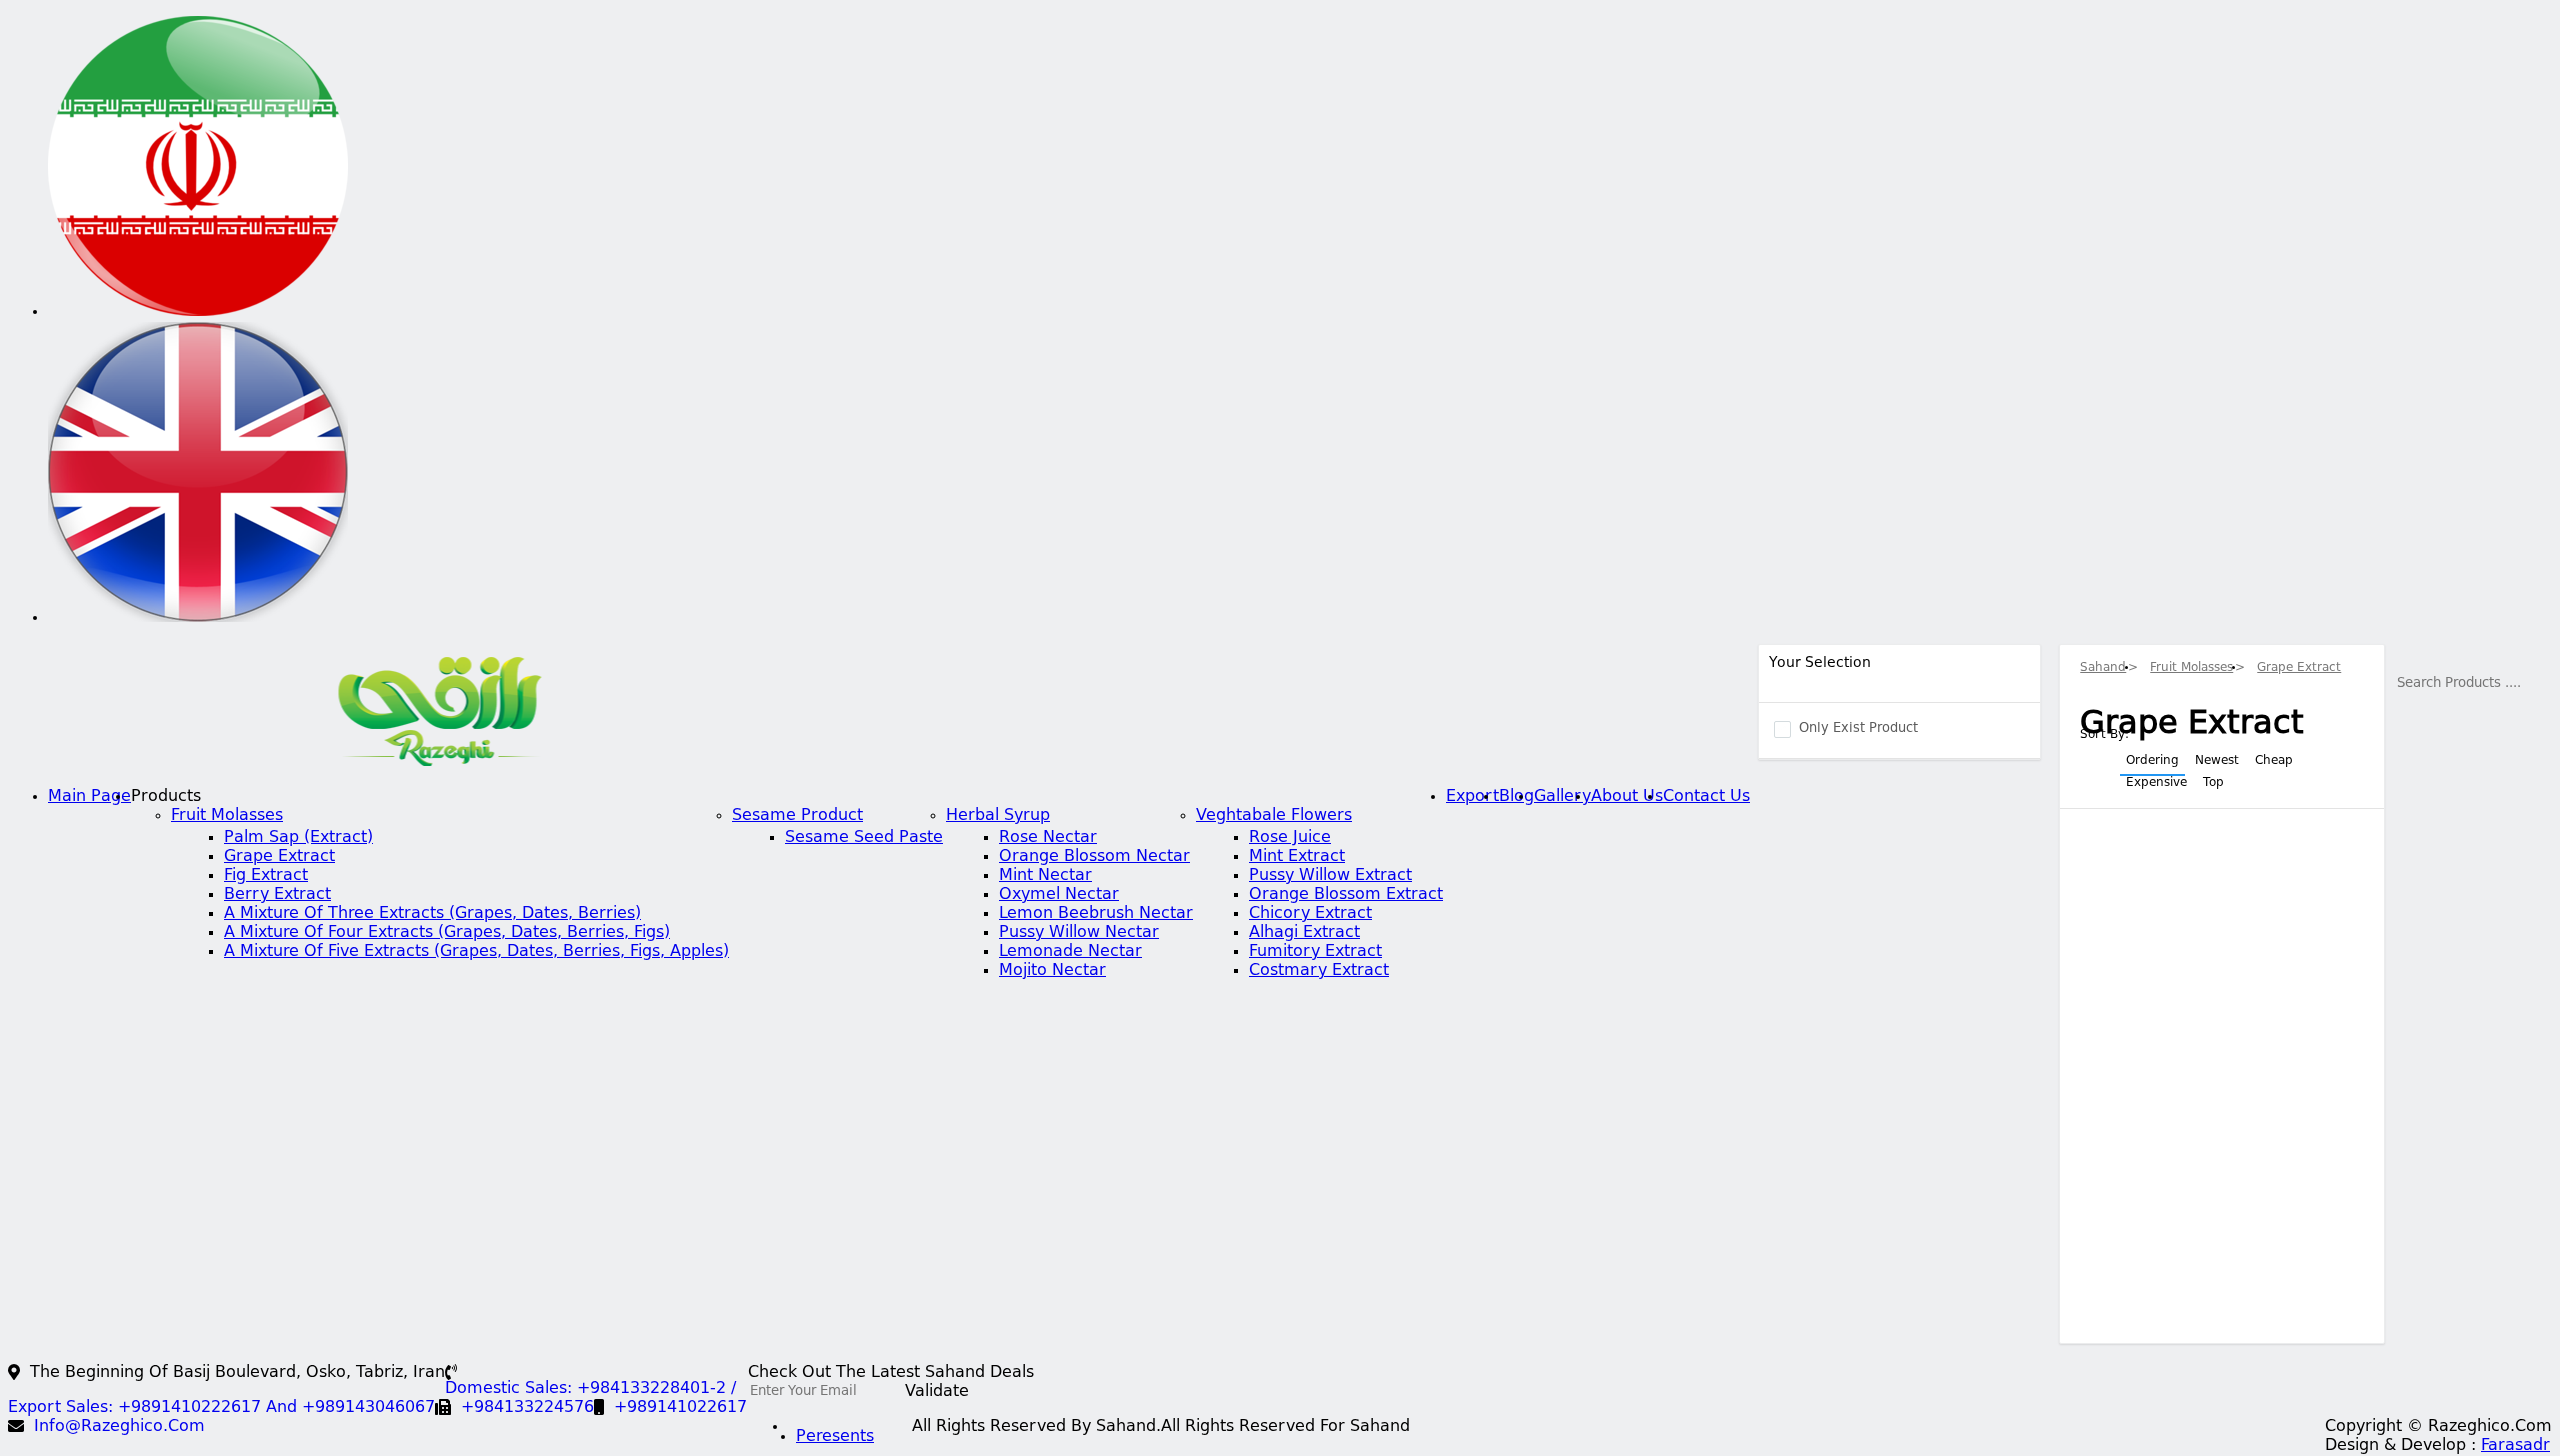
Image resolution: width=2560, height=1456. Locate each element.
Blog (1516, 797)
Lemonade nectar (1070, 952)
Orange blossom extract (1346, 895)
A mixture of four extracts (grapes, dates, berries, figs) (447, 933)
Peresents (835, 1437)
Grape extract (279, 857)
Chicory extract (1310, 914)
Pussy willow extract (1330, 876)
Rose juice (1290, 838)
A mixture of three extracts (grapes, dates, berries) (432, 914)
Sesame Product (797, 816)
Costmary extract (1319, 971)
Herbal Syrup (998, 816)
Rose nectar (1048, 838)
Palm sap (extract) (298, 838)
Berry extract (277, 895)
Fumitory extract (1315, 952)
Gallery (1562, 797)
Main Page (89, 797)
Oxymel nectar (1059, 895)
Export (1472, 797)
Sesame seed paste (864, 838)
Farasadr (2515, 1446)
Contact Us (1706, 797)
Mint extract (1297, 857)
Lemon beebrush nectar (1096, 914)
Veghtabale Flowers (1274, 816)
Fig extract (266, 876)
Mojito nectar (1052, 971)
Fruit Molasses (227, 816)
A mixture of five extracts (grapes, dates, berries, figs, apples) (476, 952)
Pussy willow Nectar (1079, 933)
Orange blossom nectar (1094, 857)
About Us (1627, 797)
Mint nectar (1045, 876)
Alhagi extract (1304, 933)
